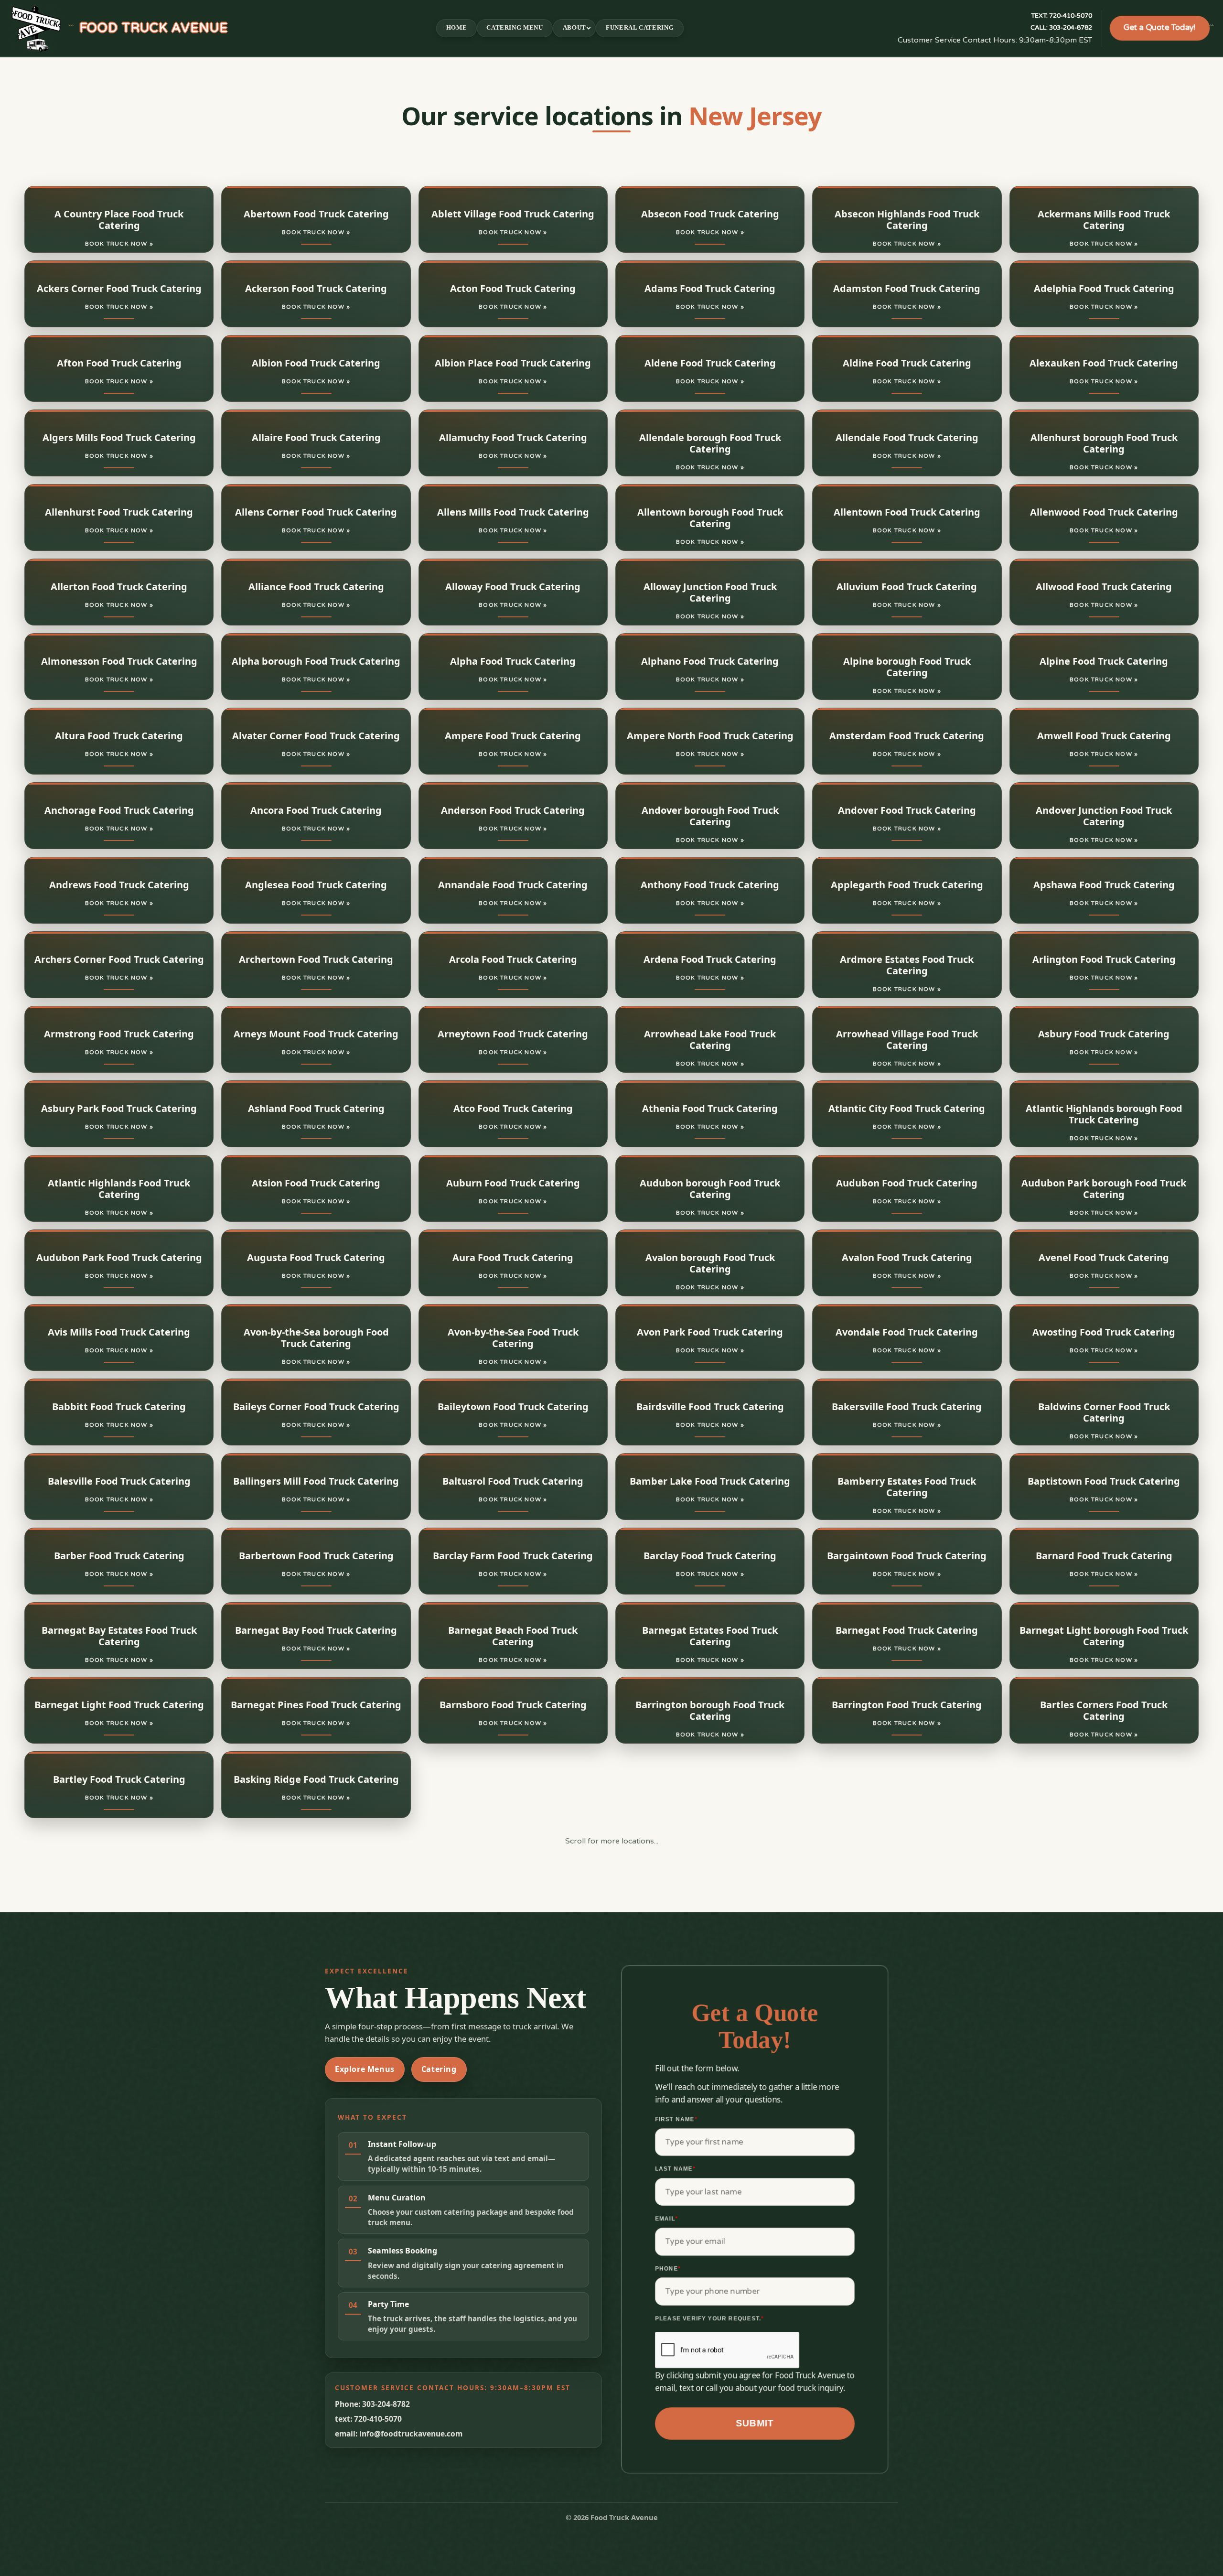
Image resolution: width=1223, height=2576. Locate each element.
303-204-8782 (1061, 28)
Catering (439, 2069)
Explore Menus (365, 2069)
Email (666, 2219)
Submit (755, 2423)
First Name (676, 2119)
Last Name (675, 2169)
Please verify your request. (709, 2318)
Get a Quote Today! (1160, 28)
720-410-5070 (1062, 16)
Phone (668, 2268)
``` (148, 28)
